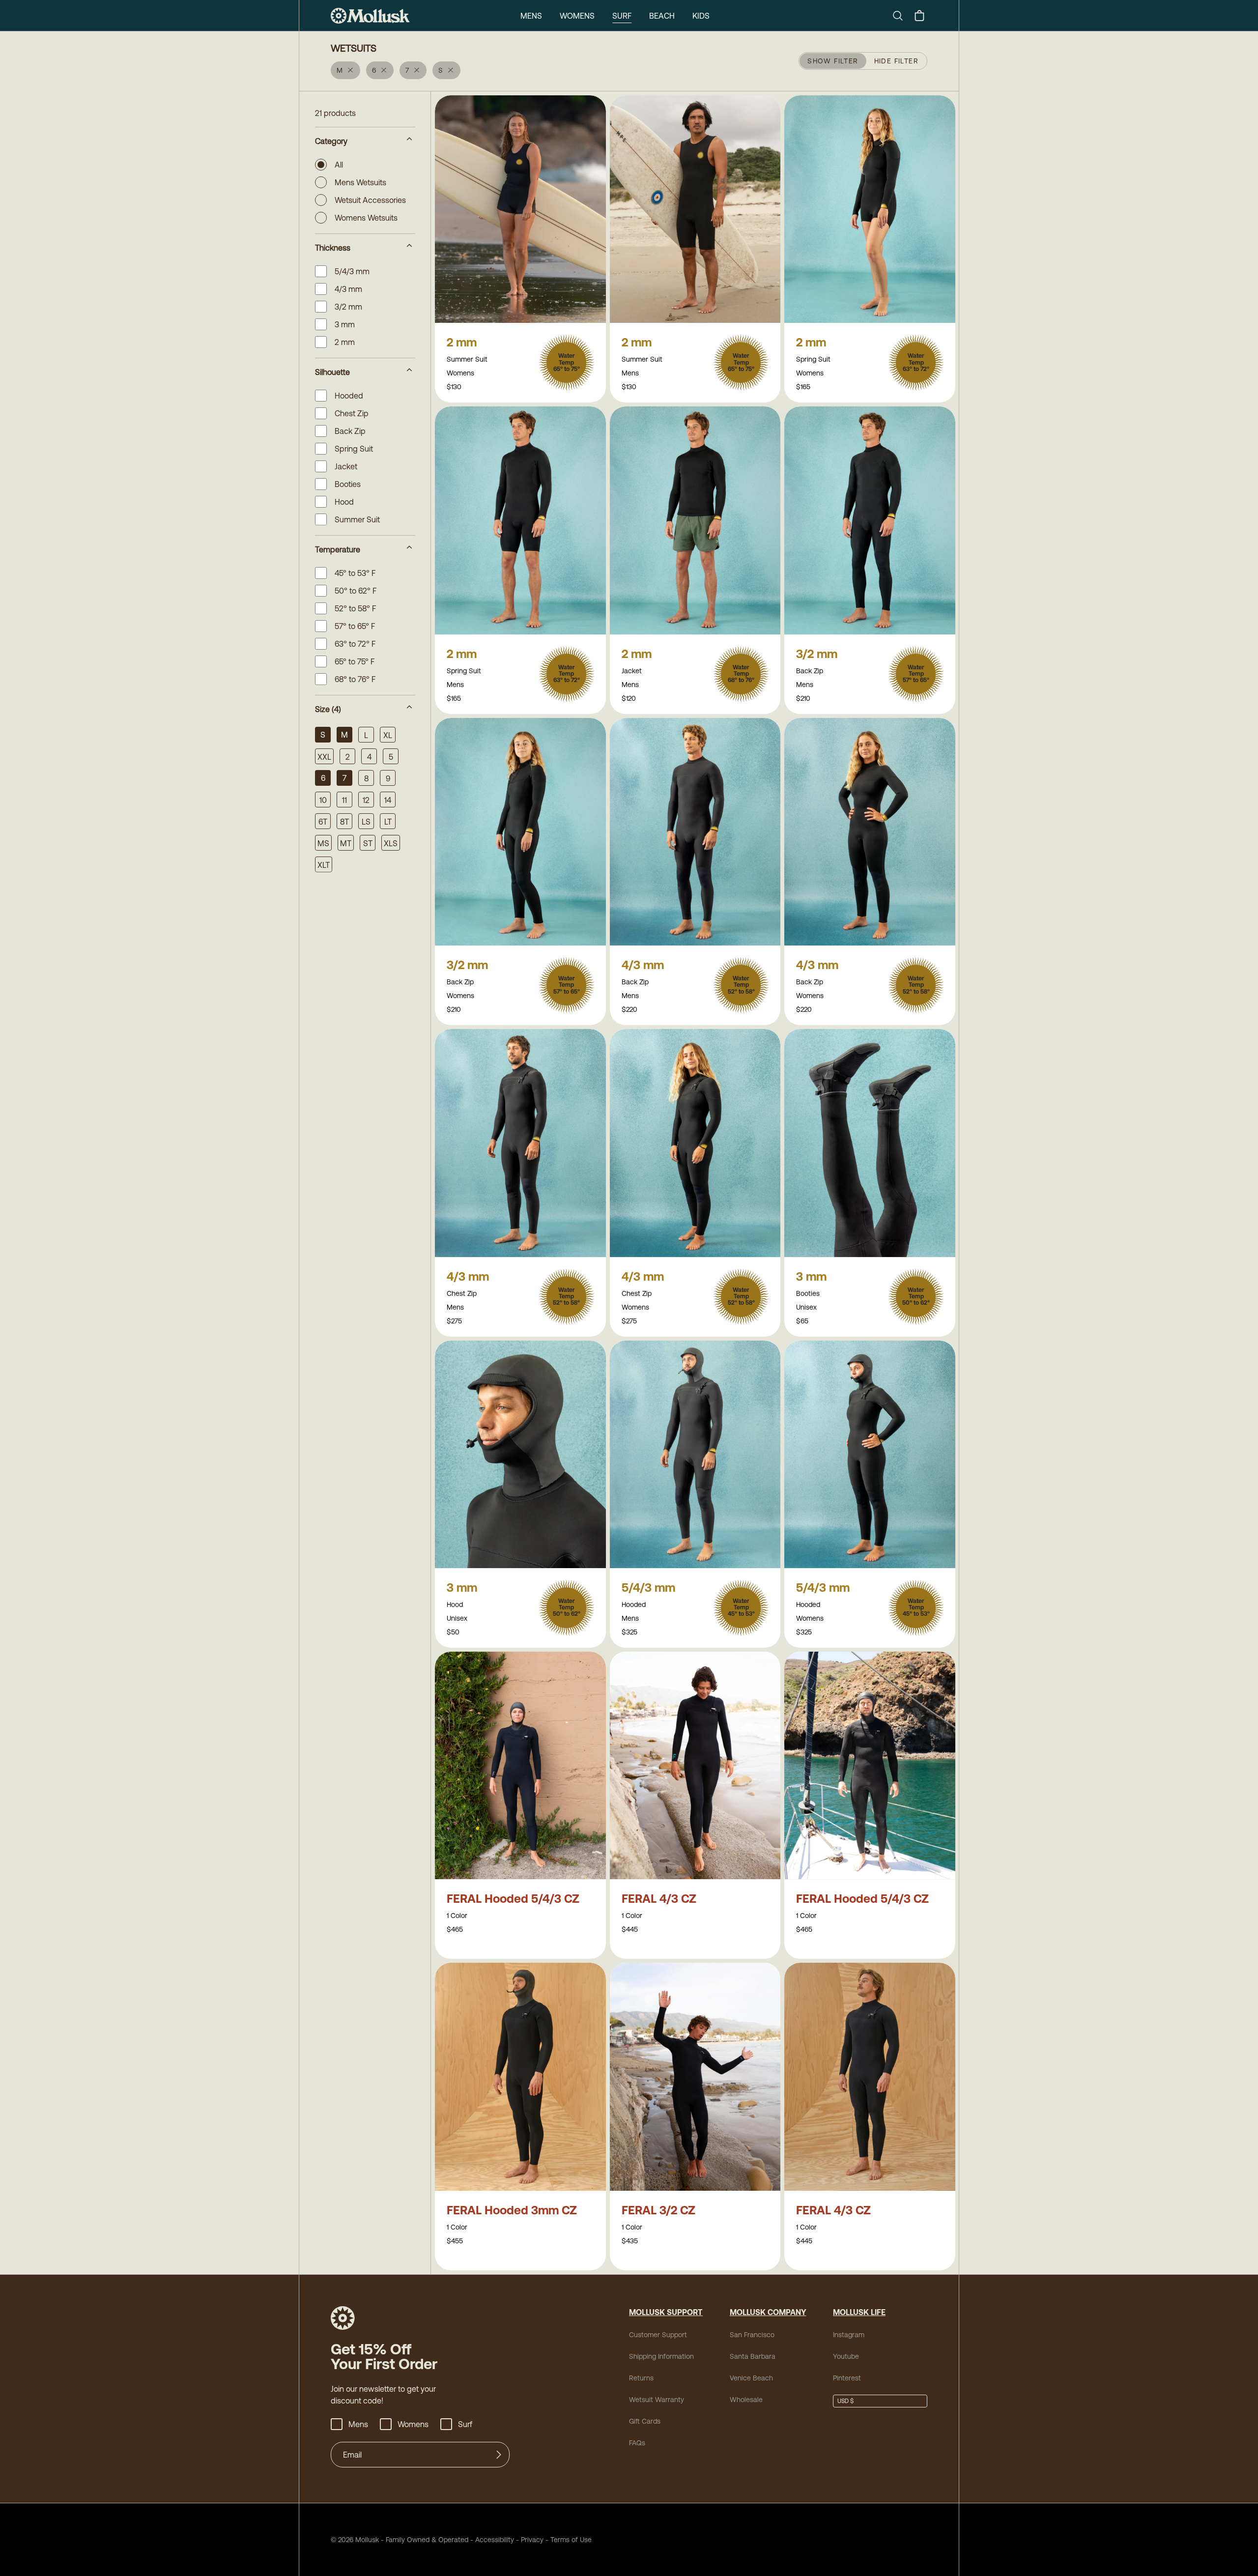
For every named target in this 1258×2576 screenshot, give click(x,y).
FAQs (637, 2443)
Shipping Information (661, 2356)
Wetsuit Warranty (657, 2400)
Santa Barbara (753, 2356)
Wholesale (746, 2400)
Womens (577, 16)
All (339, 165)
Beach (662, 16)
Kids (701, 16)
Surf (622, 16)
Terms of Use (571, 2540)
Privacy (532, 2540)
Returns (641, 2378)
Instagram (849, 2335)
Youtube (846, 2356)
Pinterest (847, 2378)
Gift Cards (645, 2421)
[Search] (902, 16)
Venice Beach (751, 2378)
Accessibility (491, 2540)
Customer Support (658, 2335)
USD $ (845, 2401)
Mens (531, 16)
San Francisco (752, 2335)
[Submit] (499, 2455)
